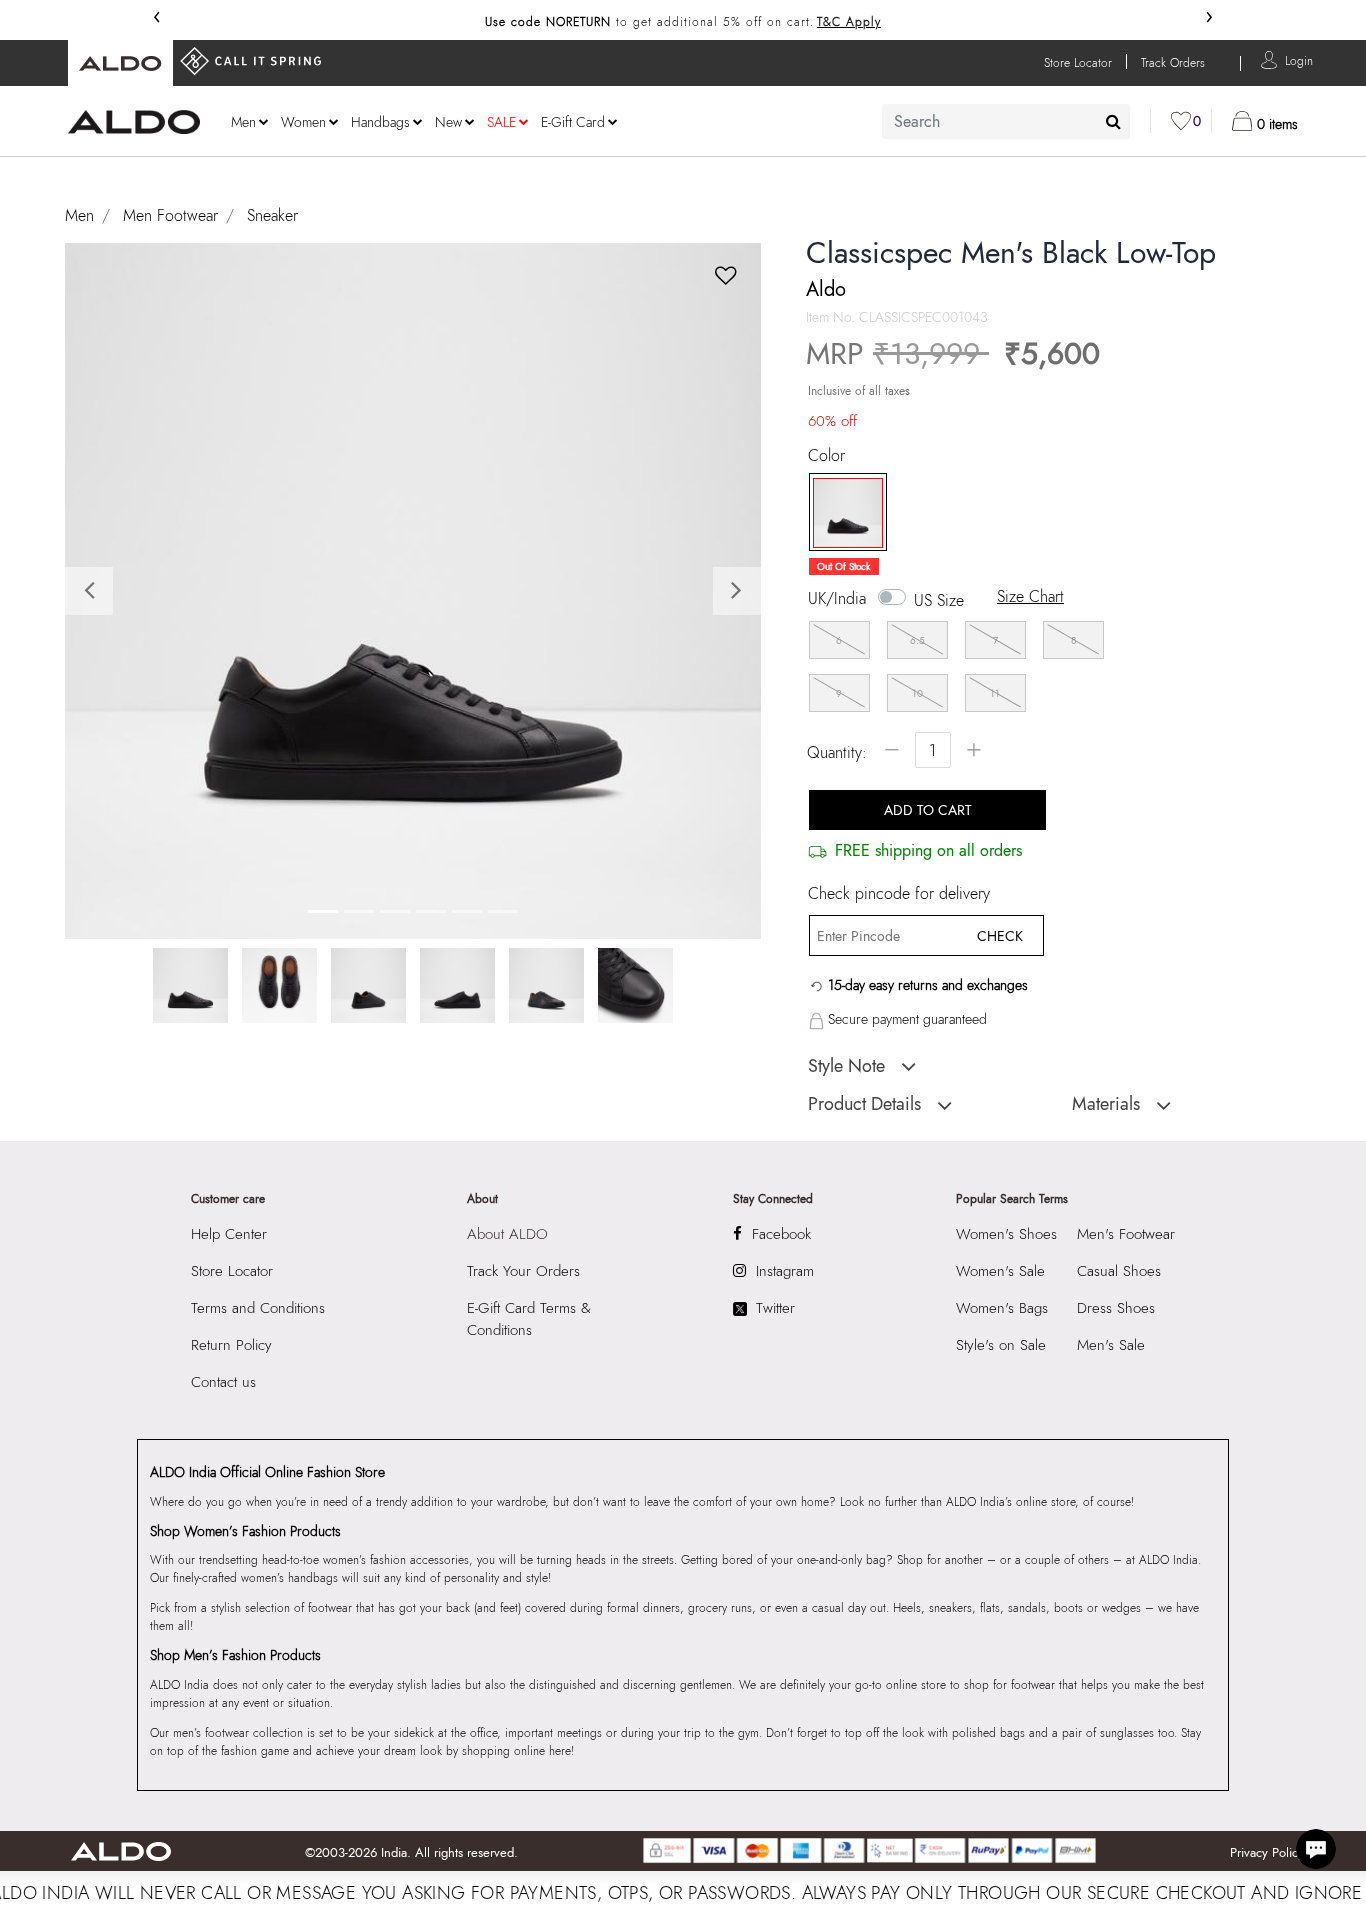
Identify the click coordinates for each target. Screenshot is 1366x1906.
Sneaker (272, 215)
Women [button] (303, 122)
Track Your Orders (523, 1271)
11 (995, 693)
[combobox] (1006, 121)
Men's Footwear (1126, 1234)
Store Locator (232, 1271)
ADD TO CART (928, 810)
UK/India (837, 599)
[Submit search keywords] (1113, 121)
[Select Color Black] (841, 513)
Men (79, 215)
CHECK (1000, 936)
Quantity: (837, 752)
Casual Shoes (1119, 1271)
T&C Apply (849, 22)
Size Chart (1030, 596)
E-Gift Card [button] (573, 122)
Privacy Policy (1267, 1852)
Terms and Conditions (258, 1308)
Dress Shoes (1116, 1308)
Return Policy (231, 1345)
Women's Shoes (1006, 1234)
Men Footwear (170, 215)
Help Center (229, 1234)
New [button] (448, 122)
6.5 (917, 640)
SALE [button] (501, 122)
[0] (1181, 121)
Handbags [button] (380, 122)
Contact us (223, 1382)
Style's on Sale (1001, 1345)
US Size (939, 600)
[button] (1299, 59)
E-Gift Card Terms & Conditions (529, 1319)
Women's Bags (1002, 1308)
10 (917, 693)
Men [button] (243, 122)
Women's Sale (1000, 1271)
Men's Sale (1111, 1345)
